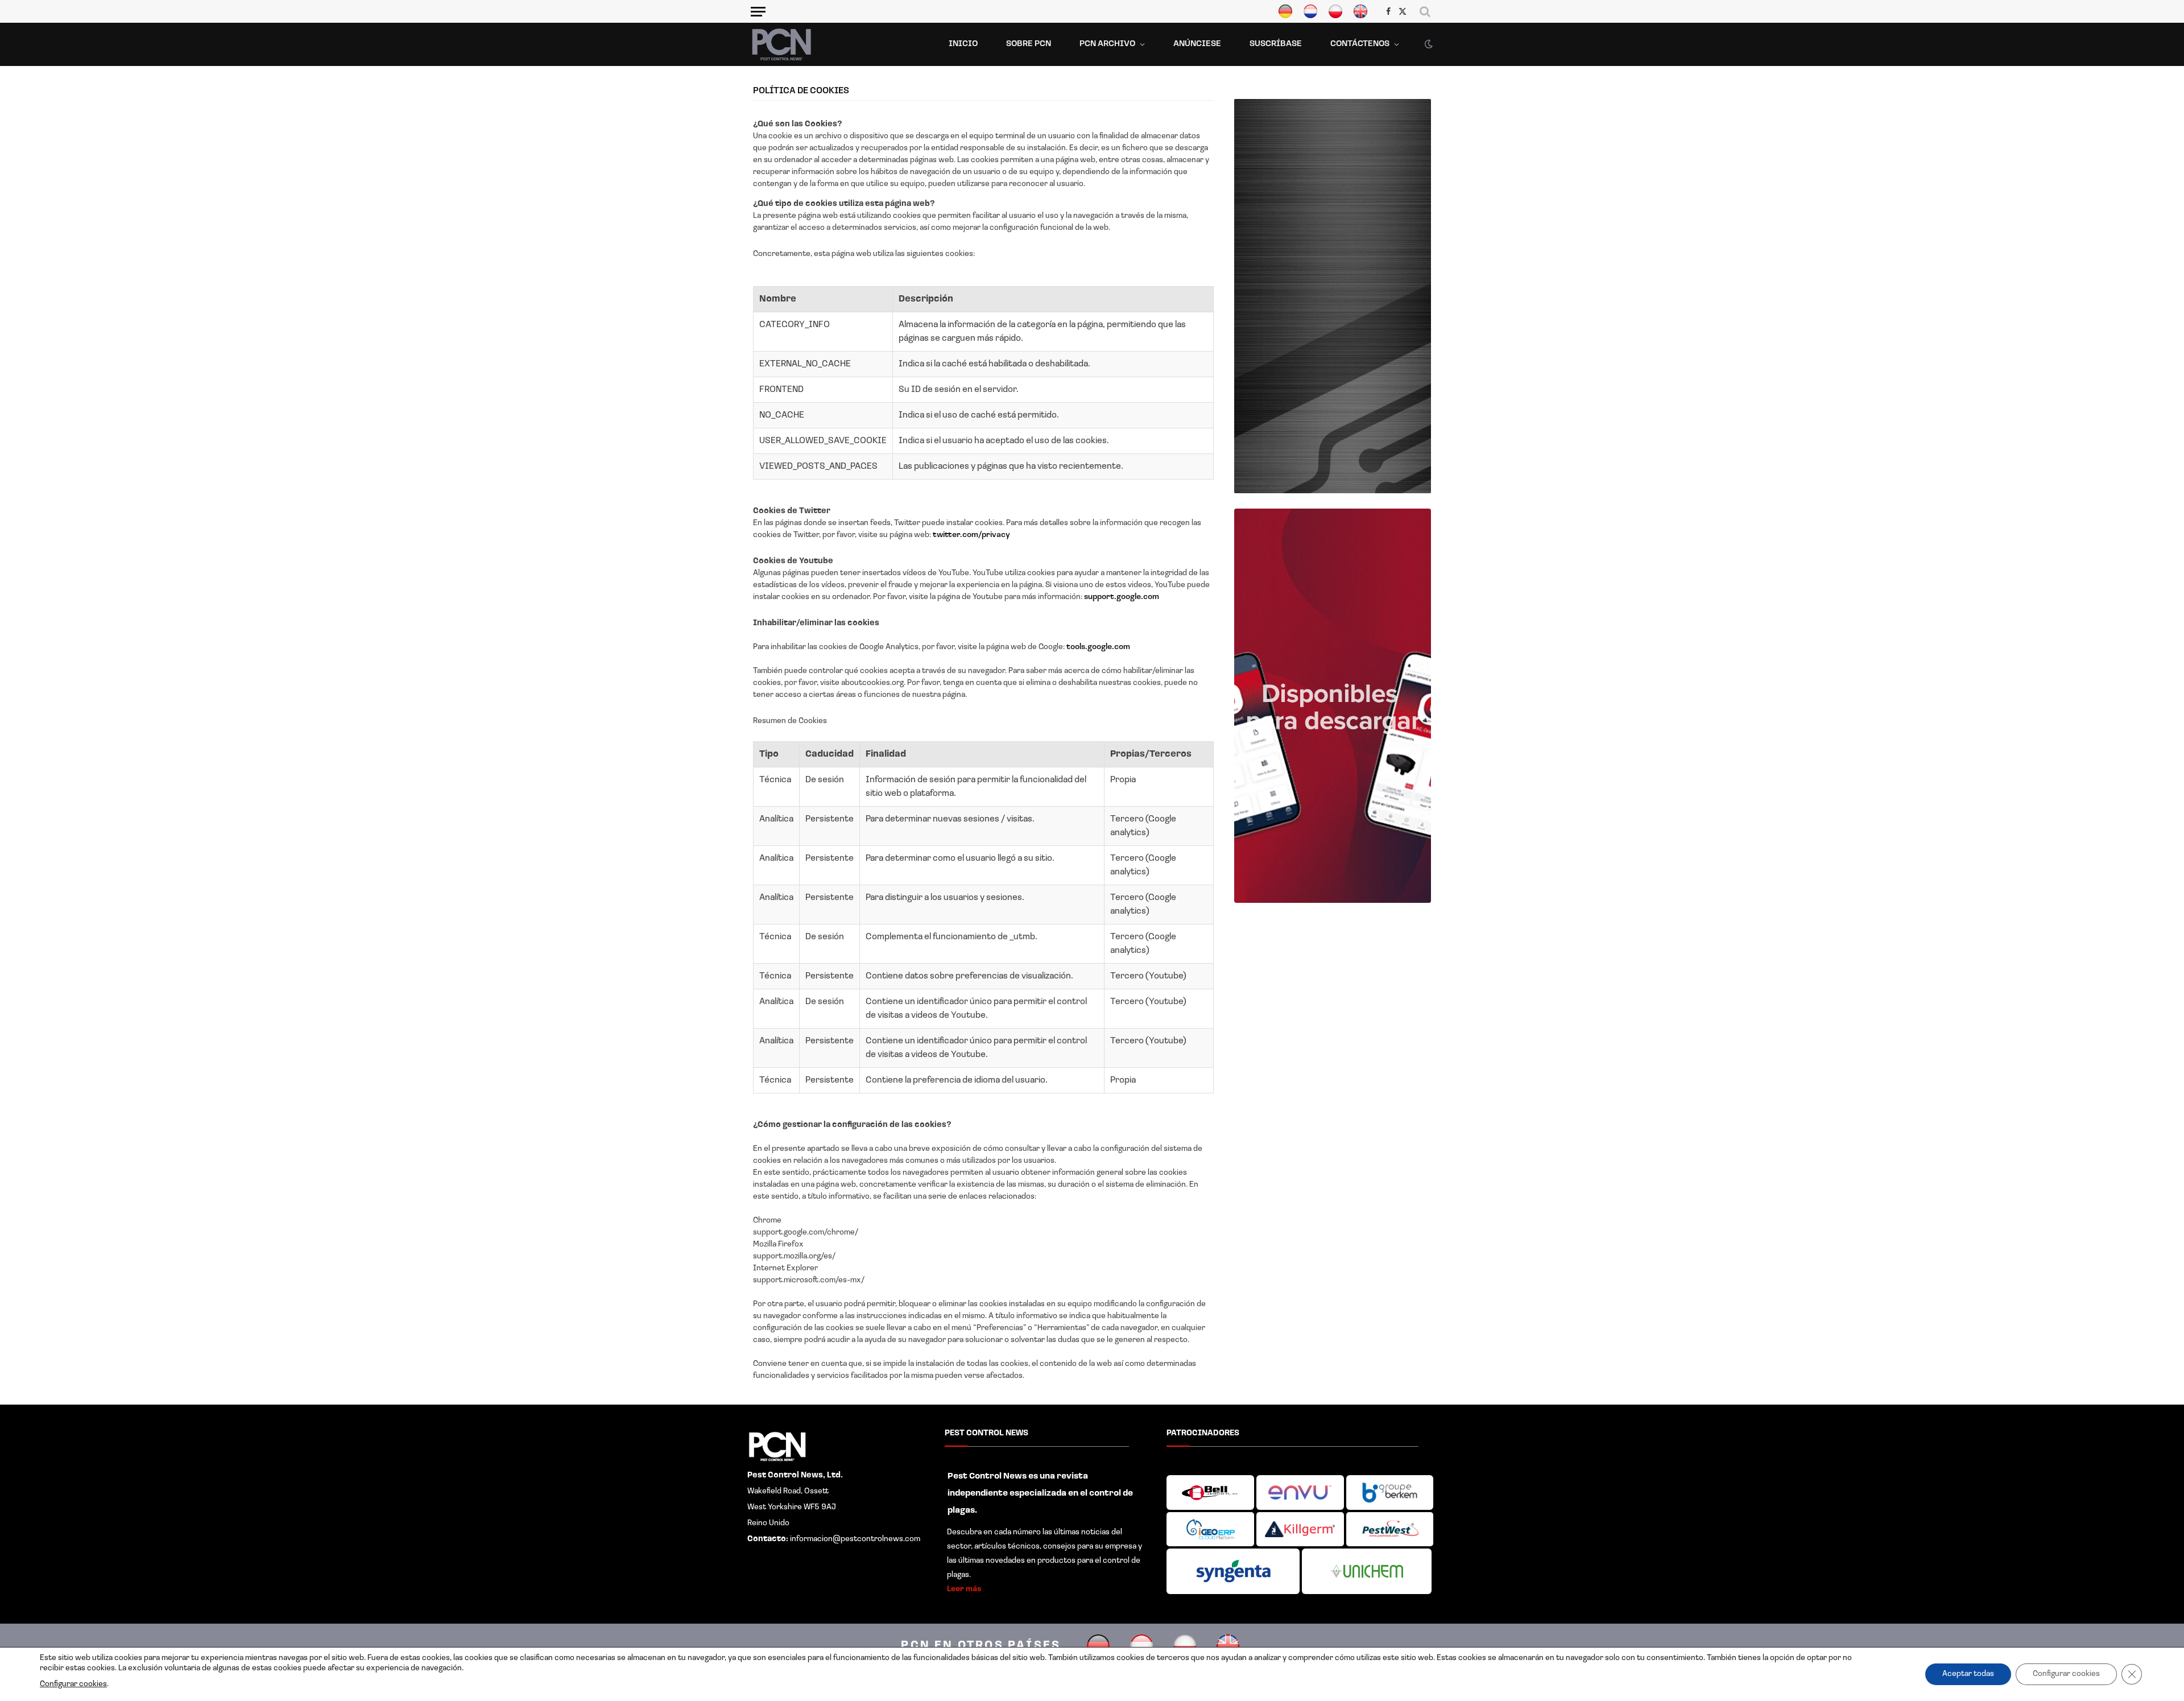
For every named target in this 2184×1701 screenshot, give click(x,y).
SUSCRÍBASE (1276, 44)
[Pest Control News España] (781, 44)
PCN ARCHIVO (1107, 44)
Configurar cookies (73, 1684)
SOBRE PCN (1029, 44)
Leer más (964, 1589)
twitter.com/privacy (971, 535)
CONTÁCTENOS (1360, 44)
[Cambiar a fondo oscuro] (1428, 44)
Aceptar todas (1968, 1674)
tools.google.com (1098, 647)
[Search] (1425, 11)
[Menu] (758, 11)
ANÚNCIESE (1197, 44)
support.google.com (1122, 597)
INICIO (963, 44)
